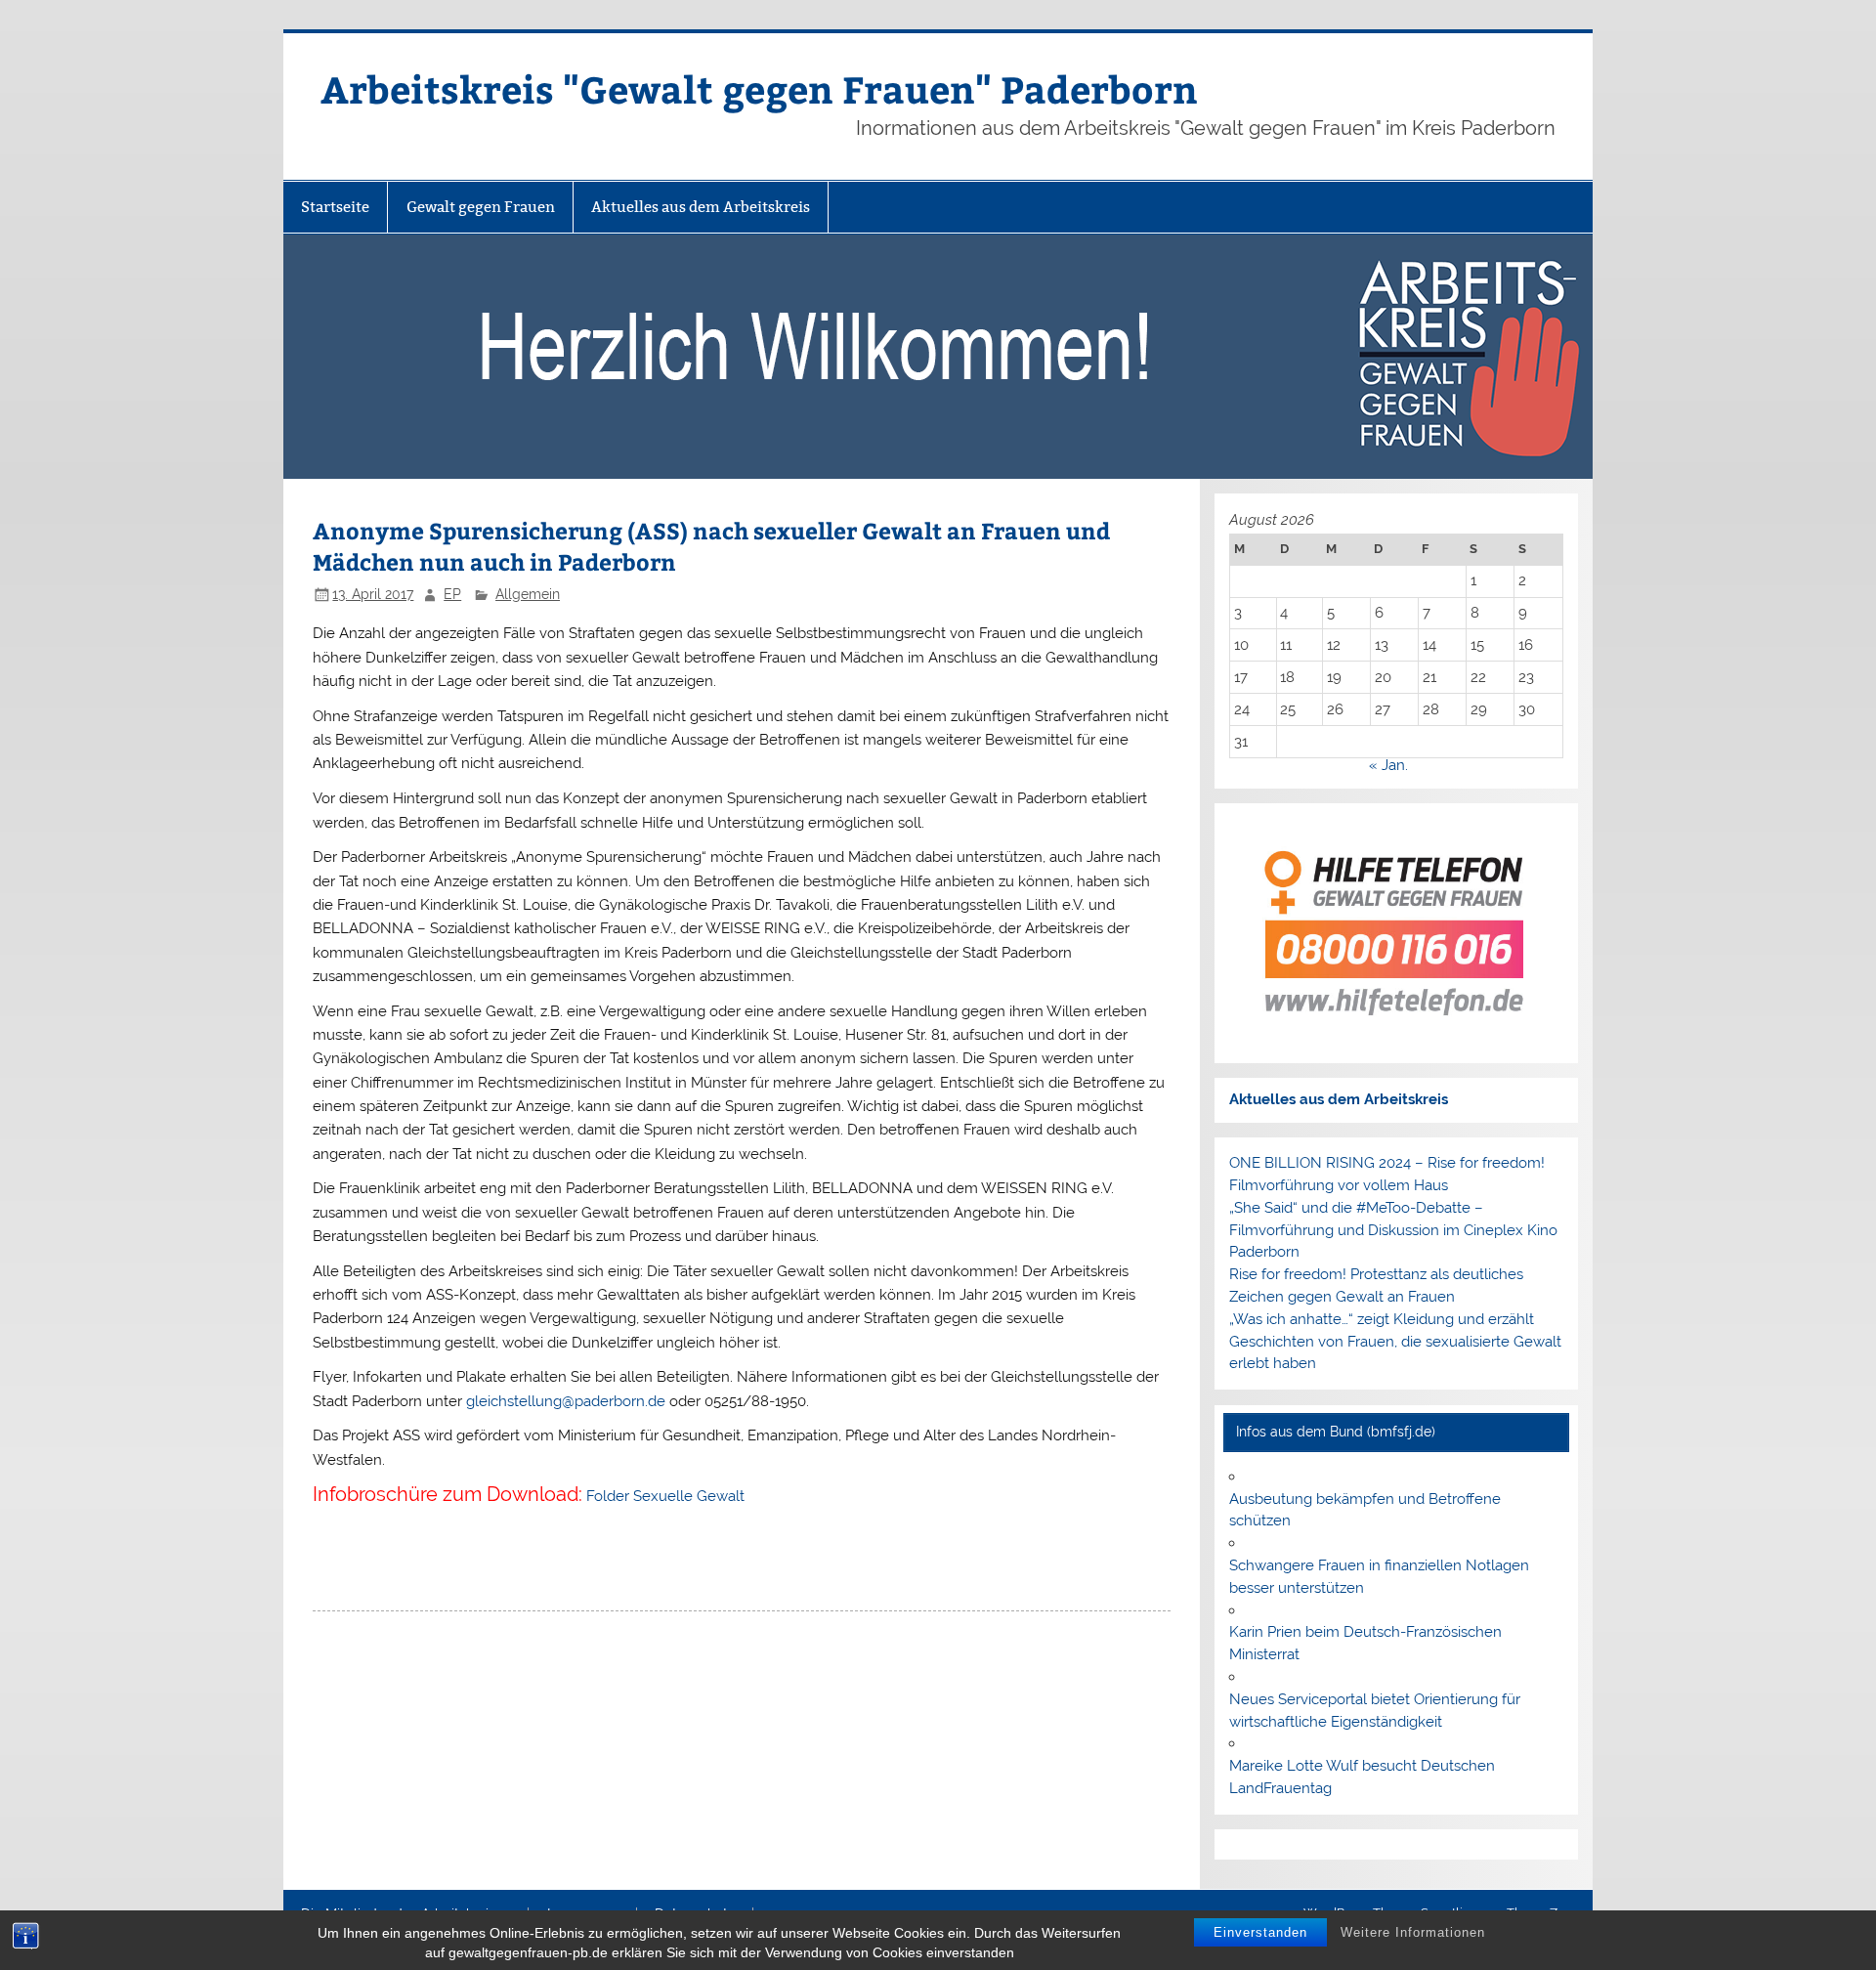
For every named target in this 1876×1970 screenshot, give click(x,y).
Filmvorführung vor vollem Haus (1339, 1185)
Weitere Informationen (1413, 1932)
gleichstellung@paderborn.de (566, 1401)
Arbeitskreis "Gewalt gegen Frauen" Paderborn (759, 88)
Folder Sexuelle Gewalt (665, 1496)
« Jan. (1388, 765)
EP (452, 594)
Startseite (335, 207)
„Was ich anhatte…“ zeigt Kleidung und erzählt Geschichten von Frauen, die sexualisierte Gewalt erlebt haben (1395, 1342)
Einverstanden (1260, 1932)
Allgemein (528, 594)
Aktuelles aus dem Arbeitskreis (701, 207)
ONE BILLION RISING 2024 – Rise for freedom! (1387, 1163)
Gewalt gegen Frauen (481, 207)
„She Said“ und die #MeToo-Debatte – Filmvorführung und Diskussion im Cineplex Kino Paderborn (1393, 1230)
